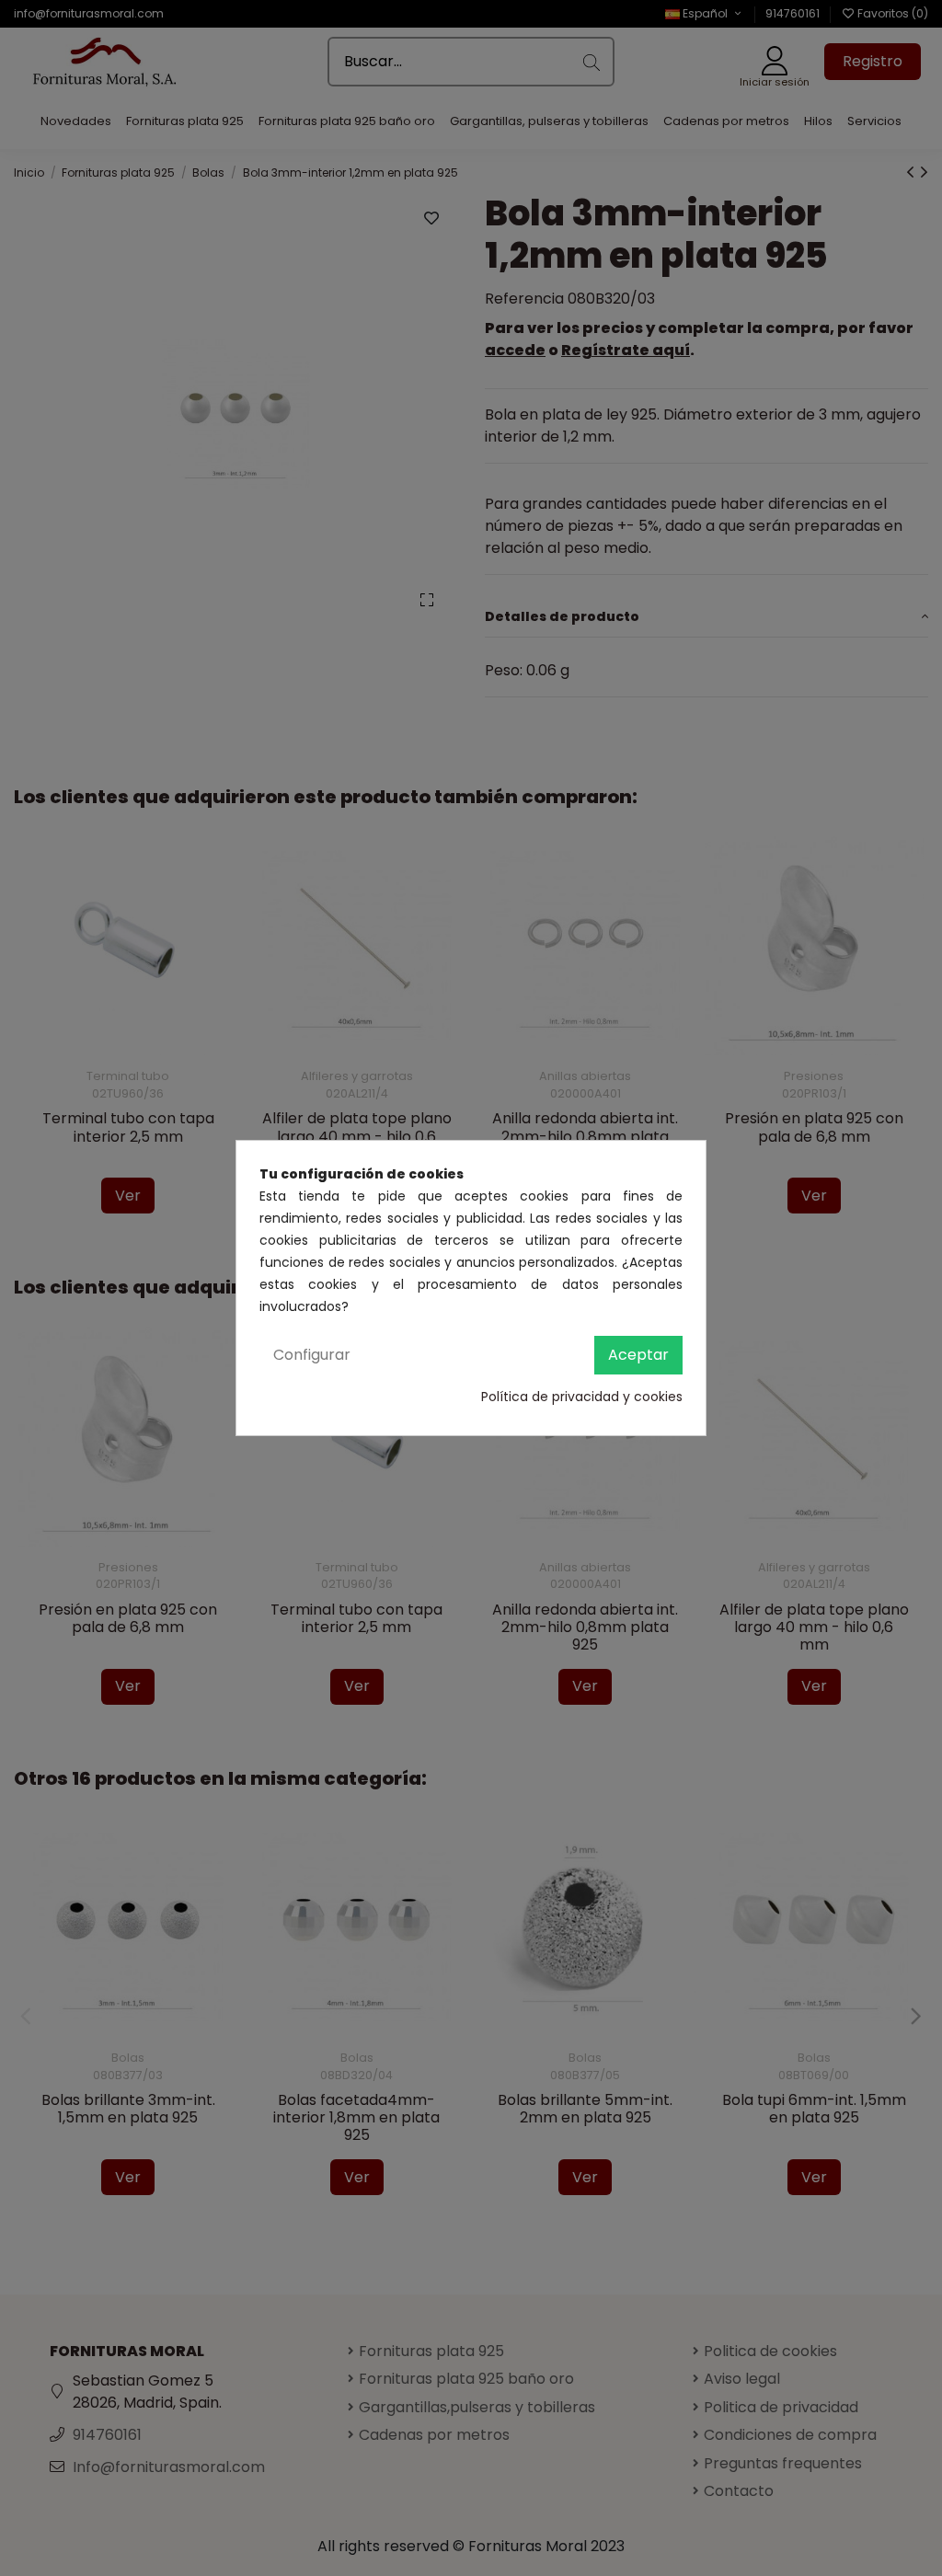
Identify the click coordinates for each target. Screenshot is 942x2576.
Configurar (312, 1355)
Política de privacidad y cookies (582, 1397)
